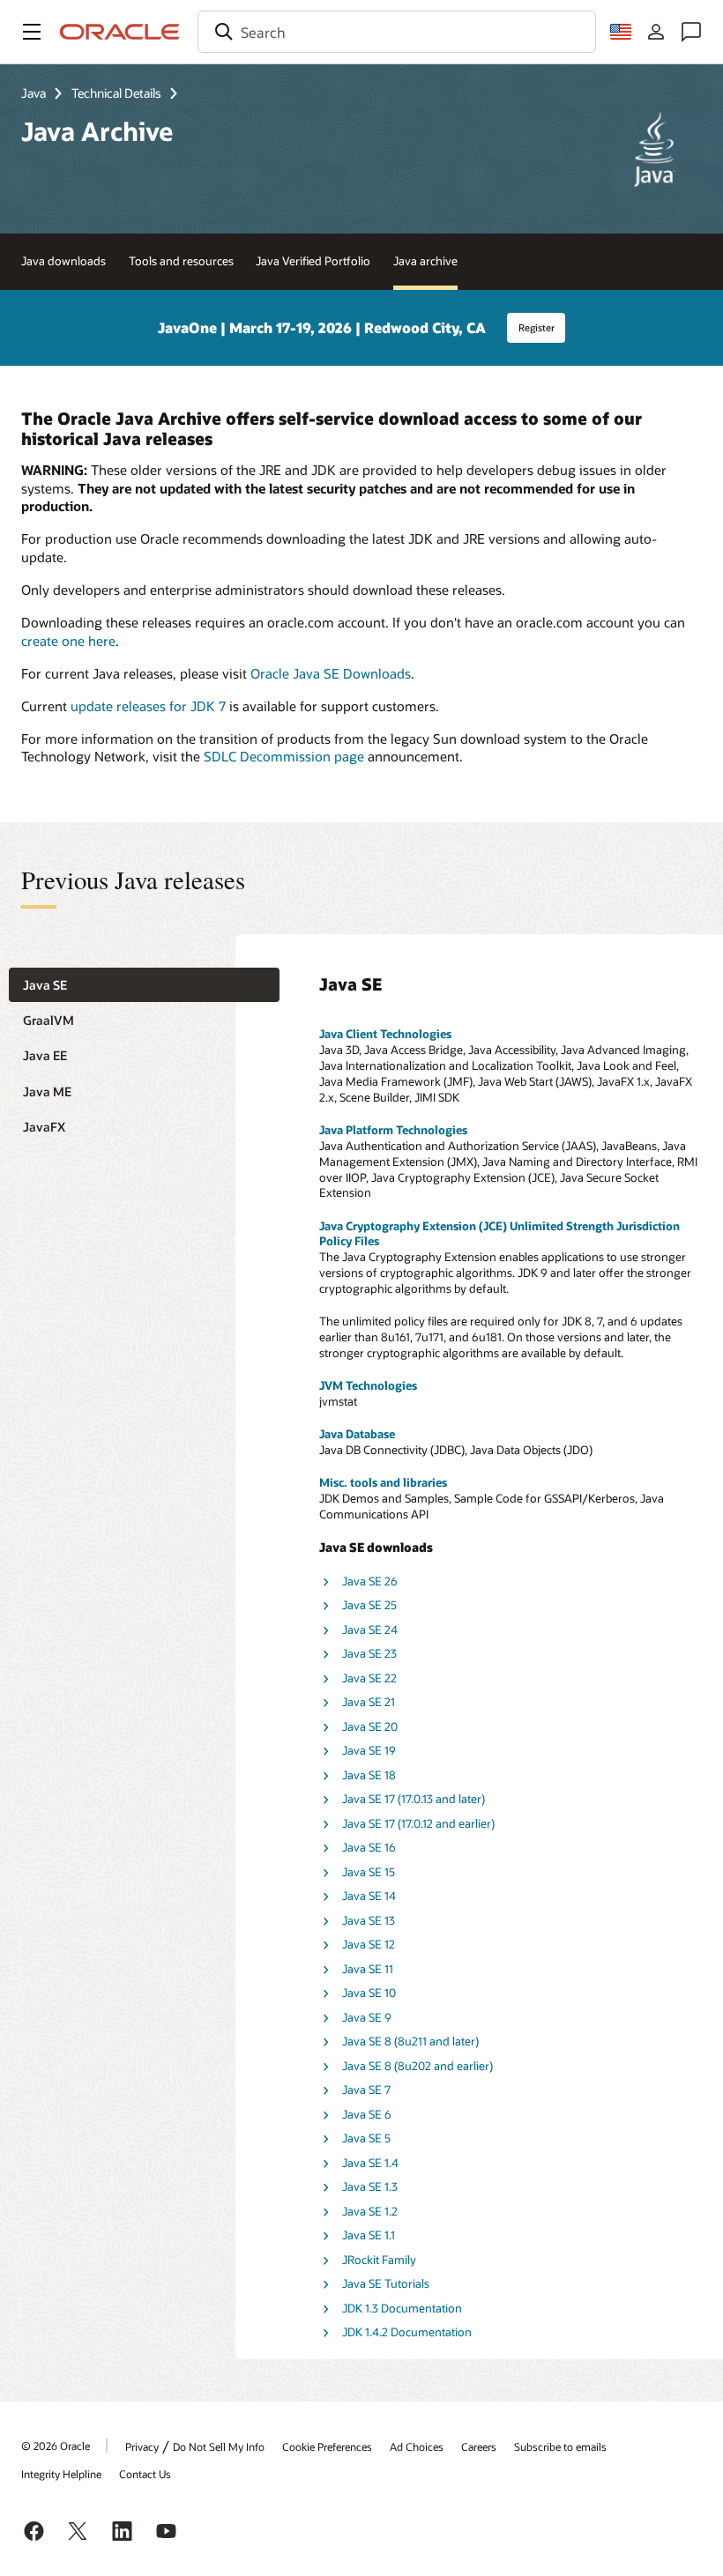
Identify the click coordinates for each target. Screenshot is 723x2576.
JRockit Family (379, 2260)
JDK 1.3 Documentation (402, 2308)
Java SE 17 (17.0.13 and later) (414, 1799)
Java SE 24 (370, 1629)
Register (537, 327)
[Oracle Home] (120, 32)
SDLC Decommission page (284, 756)
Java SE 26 (370, 1581)
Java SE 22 (369, 1678)
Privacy (142, 2446)
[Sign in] (656, 32)
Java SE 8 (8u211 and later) (410, 2041)
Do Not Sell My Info (219, 2446)
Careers (479, 2446)
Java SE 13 (369, 1920)
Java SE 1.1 (369, 2235)
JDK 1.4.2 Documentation (407, 2332)
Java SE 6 (367, 2114)
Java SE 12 (369, 1944)
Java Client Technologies (385, 1034)
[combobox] (397, 32)
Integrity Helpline (61, 2474)
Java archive (425, 261)
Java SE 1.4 (370, 2163)
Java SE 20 (370, 1726)
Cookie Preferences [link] (327, 2446)
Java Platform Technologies (393, 1130)
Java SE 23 (369, 1653)
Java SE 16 (369, 1847)
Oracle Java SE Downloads (331, 673)
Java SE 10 (369, 1993)
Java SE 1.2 (370, 2211)
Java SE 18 (369, 1775)
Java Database (357, 1434)
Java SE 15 (369, 1872)
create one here (68, 641)
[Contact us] (691, 32)
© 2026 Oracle (56, 2446)
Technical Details (116, 93)
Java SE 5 (366, 2138)
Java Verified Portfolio (313, 261)
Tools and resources (181, 261)
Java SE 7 (366, 2090)
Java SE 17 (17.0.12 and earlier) (418, 1823)
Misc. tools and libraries (383, 1482)
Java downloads (63, 261)
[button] (32, 32)
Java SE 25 (369, 1605)
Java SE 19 (369, 1750)
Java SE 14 (369, 1896)
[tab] (144, 985)
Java (34, 93)
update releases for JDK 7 (148, 706)
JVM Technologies (368, 1385)
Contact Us (145, 2474)
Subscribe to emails (560, 2446)
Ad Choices (417, 2446)
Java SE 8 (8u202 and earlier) (417, 2066)
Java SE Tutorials (386, 2283)
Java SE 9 (367, 2017)
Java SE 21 (369, 1702)
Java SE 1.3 (370, 2186)
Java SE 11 (368, 1969)
